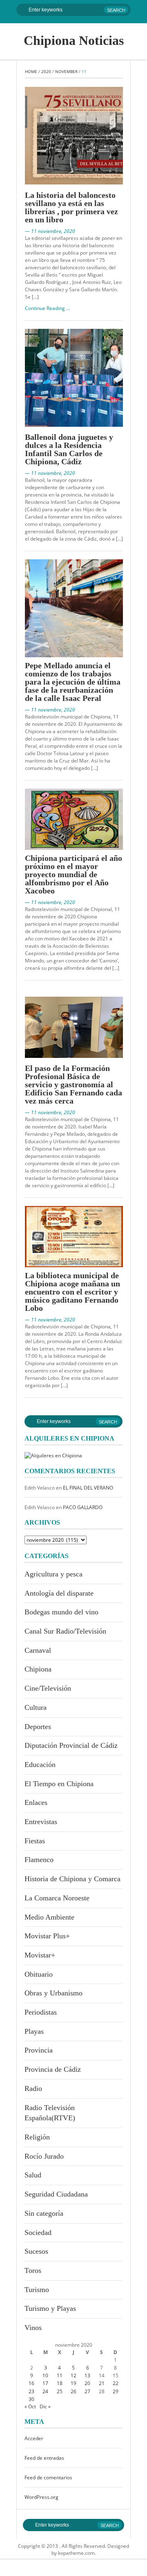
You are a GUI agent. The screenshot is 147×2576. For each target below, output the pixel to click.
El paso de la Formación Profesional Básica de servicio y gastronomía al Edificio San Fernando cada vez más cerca (73, 1084)
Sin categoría (44, 2213)
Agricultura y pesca (53, 1574)
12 (73, 2375)
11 (60, 2375)
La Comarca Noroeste (57, 1898)
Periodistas (41, 2012)
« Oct (30, 2406)
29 (116, 2391)
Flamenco (39, 1860)
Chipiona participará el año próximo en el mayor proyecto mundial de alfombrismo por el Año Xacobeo (73, 874)
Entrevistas (41, 1822)
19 (73, 2383)
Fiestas (35, 1841)
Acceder (34, 2438)
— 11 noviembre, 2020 (50, 231)
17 (45, 2383)
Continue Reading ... (47, 308)
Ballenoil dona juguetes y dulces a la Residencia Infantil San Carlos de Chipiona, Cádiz (69, 449)
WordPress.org (41, 2497)
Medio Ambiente (49, 1917)
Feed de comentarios (48, 2477)
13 (87, 2375)
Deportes (38, 1727)
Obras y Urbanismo (53, 1993)
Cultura (36, 1707)
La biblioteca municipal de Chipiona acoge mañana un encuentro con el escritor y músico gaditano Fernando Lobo (72, 1292)
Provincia (39, 2050)
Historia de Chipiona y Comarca (72, 1879)
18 (60, 2383)
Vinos (33, 2328)
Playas (34, 2031)
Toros (33, 2270)
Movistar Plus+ (47, 1936)
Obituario (39, 1974)
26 (73, 2391)
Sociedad (38, 2232)
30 (31, 2399)
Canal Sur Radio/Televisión (65, 1631)
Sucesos (36, 2251)
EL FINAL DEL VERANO (88, 1488)
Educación (40, 1765)
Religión (37, 2137)
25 (60, 2391)
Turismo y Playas (50, 2308)
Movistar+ (40, 1955)
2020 (46, 71)
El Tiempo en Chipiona (59, 1784)
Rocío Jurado (44, 2156)
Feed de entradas (44, 2458)
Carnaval (38, 1650)
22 (116, 2383)
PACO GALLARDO (83, 1507)
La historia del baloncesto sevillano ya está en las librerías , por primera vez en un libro (71, 207)
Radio (33, 2088)
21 (102, 2383)
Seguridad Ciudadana (56, 2194)
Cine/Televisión (48, 1688)
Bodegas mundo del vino (61, 1612)
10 (45, 2375)
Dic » (45, 2406)
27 (87, 2391)
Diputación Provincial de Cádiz (71, 1745)
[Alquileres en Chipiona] (53, 1455)
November (66, 71)
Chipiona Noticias (74, 40)
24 (45, 2391)
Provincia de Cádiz (53, 2069)
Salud (33, 2175)
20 (87, 2383)
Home (31, 71)
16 (31, 2383)
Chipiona (38, 1669)
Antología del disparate (59, 1593)
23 (31, 2391)
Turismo (37, 2290)
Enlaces (36, 1802)
